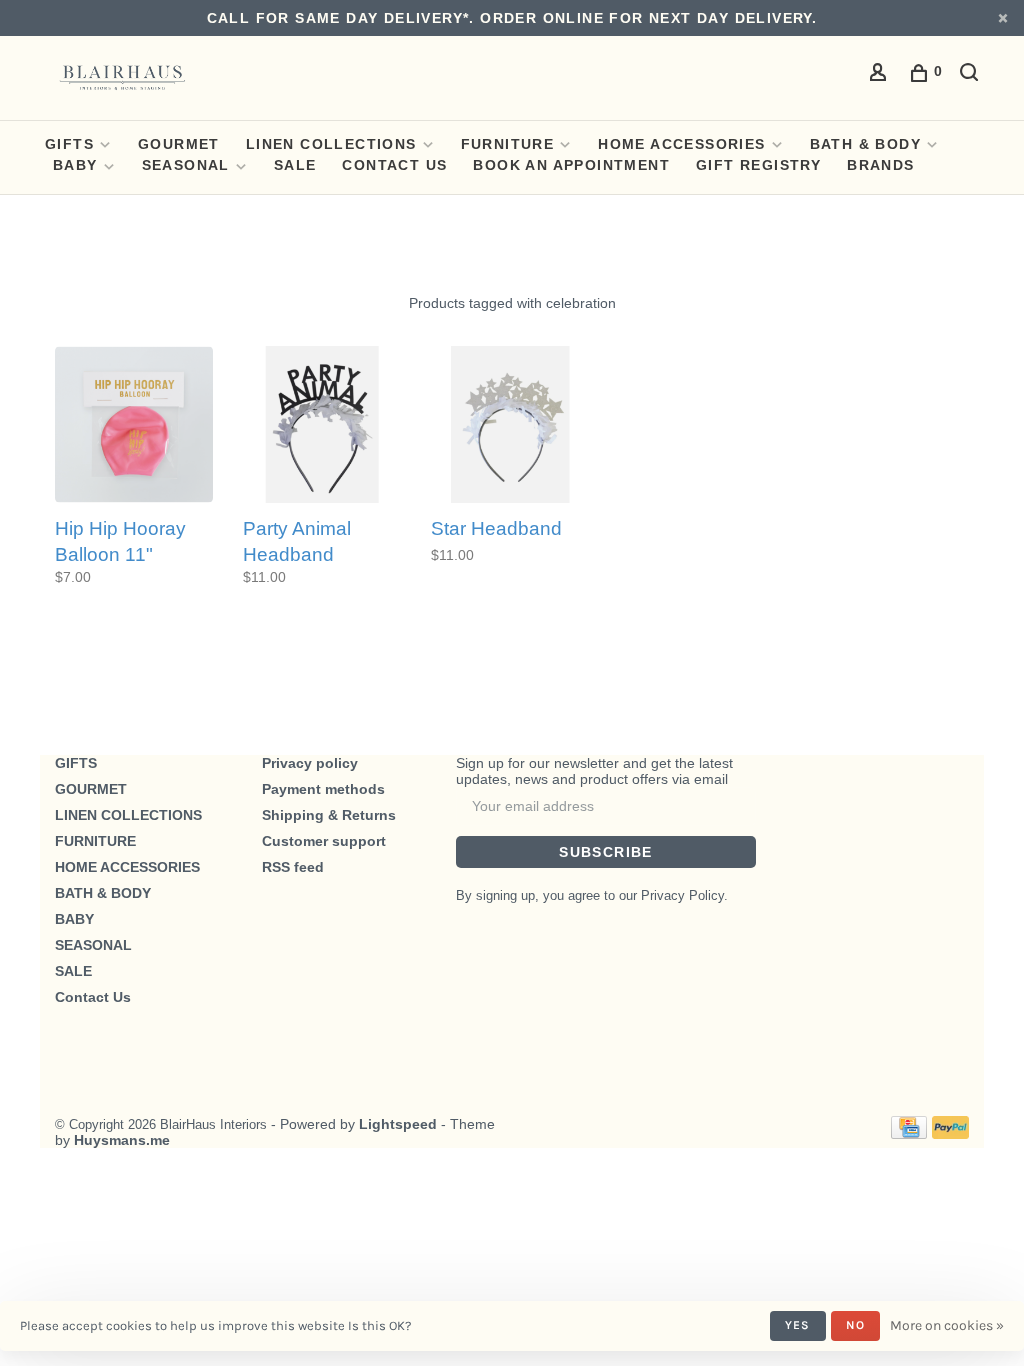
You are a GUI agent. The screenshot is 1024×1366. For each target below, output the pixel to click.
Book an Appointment (571, 165)
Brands (880, 165)
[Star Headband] (510, 426)
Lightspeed (398, 1124)
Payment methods (323, 789)
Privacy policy (310, 763)
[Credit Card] (909, 1134)
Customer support (324, 841)
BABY (75, 165)
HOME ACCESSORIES (681, 144)
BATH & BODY (865, 144)
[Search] (972, 75)
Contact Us (394, 165)
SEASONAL (186, 165)
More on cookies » (947, 1325)
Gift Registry (758, 165)
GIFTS (69, 144)
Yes (798, 1325)
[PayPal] (950, 1134)
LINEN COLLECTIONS (331, 144)
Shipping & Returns (329, 815)
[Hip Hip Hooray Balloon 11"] (134, 426)
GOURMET (179, 144)
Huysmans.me (122, 1140)
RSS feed (293, 867)
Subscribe (606, 852)
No (855, 1325)
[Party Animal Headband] (322, 426)
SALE (295, 165)
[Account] (881, 75)
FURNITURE (508, 144)
